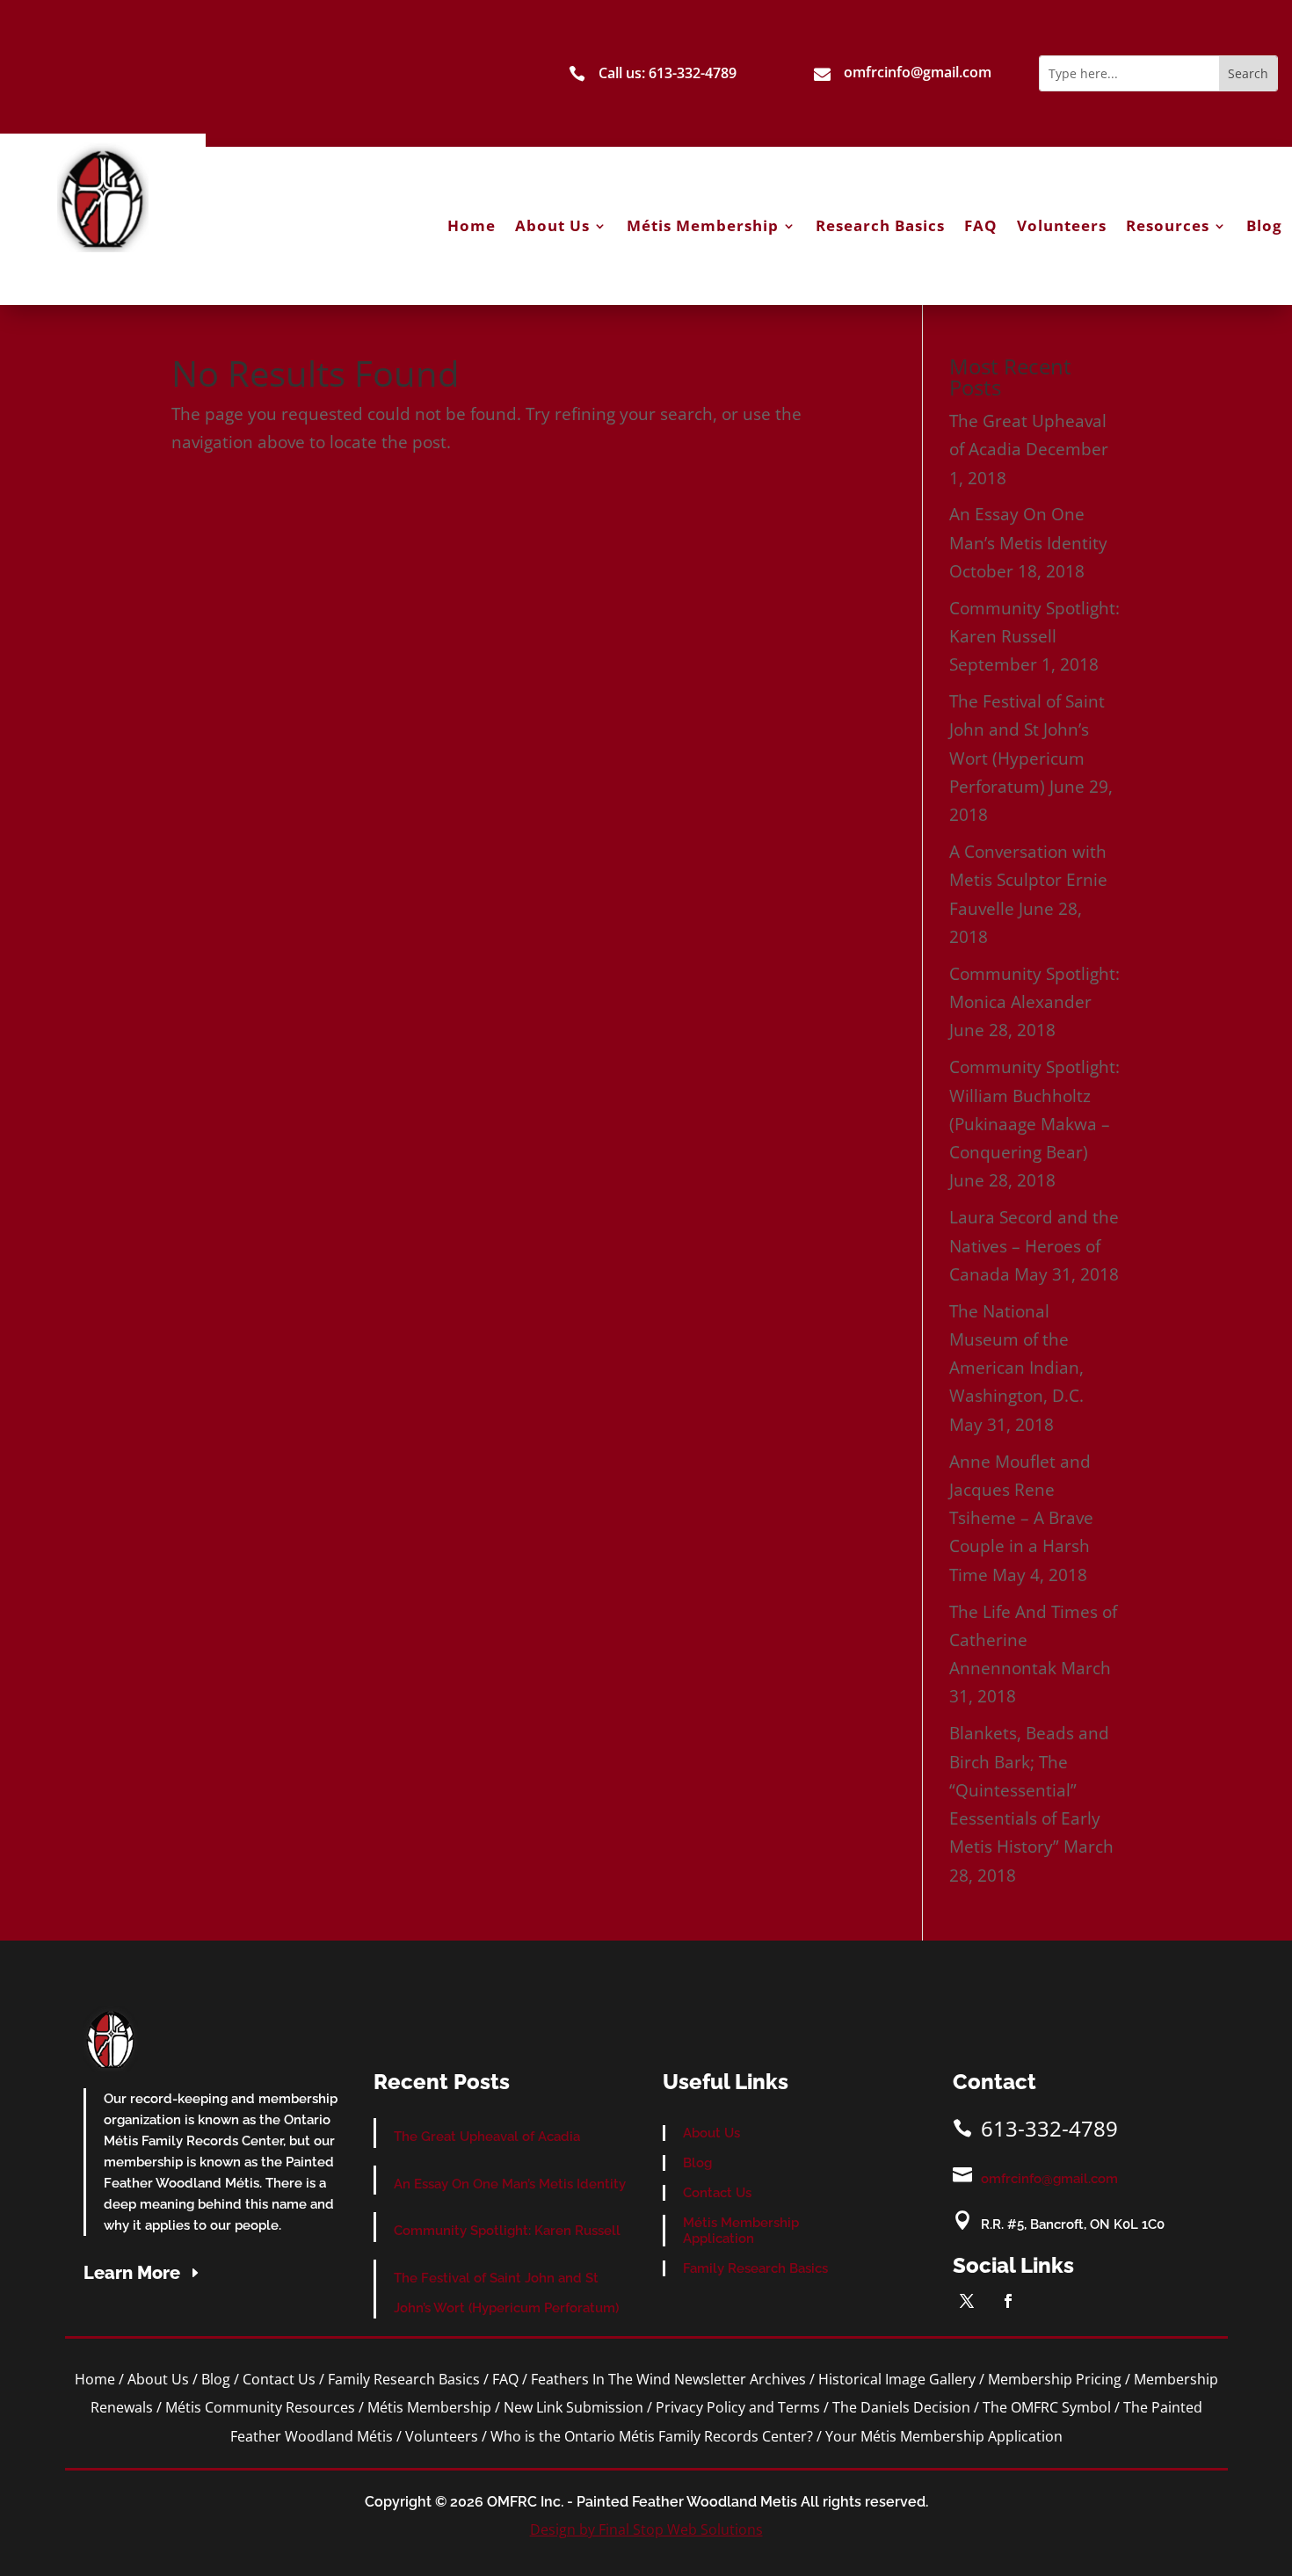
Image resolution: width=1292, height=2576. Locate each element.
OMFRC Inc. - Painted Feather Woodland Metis (642, 2502)
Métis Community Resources (260, 2407)
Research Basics (880, 226)
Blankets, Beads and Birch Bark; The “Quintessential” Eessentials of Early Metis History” (1029, 1790)
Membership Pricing (1055, 2379)
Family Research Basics (755, 2268)
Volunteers (1062, 226)
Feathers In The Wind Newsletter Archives (668, 2379)
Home (472, 226)
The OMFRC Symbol (1047, 2407)
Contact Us (717, 2193)
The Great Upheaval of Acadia (487, 2137)
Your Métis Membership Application (944, 2436)
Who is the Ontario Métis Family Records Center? (652, 2436)
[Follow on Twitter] (967, 2301)
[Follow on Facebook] (1008, 2301)
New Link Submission (573, 2407)
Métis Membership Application (741, 2231)
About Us (552, 226)
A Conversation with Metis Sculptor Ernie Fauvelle (1028, 880)
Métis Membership (703, 226)
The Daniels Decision (901, 2407)
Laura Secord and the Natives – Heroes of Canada (1034, 1246)
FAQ (981, 226)
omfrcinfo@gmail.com (1049, 2179)
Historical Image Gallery (897, 2379)
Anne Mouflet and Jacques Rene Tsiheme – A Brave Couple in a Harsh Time (1021, 1518)
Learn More (132, 2273)
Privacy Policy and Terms (738, 2407)
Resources (1168, 226)
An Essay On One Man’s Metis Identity (510, 2184)
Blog (1264, 226)
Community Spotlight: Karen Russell (507, 2231)
